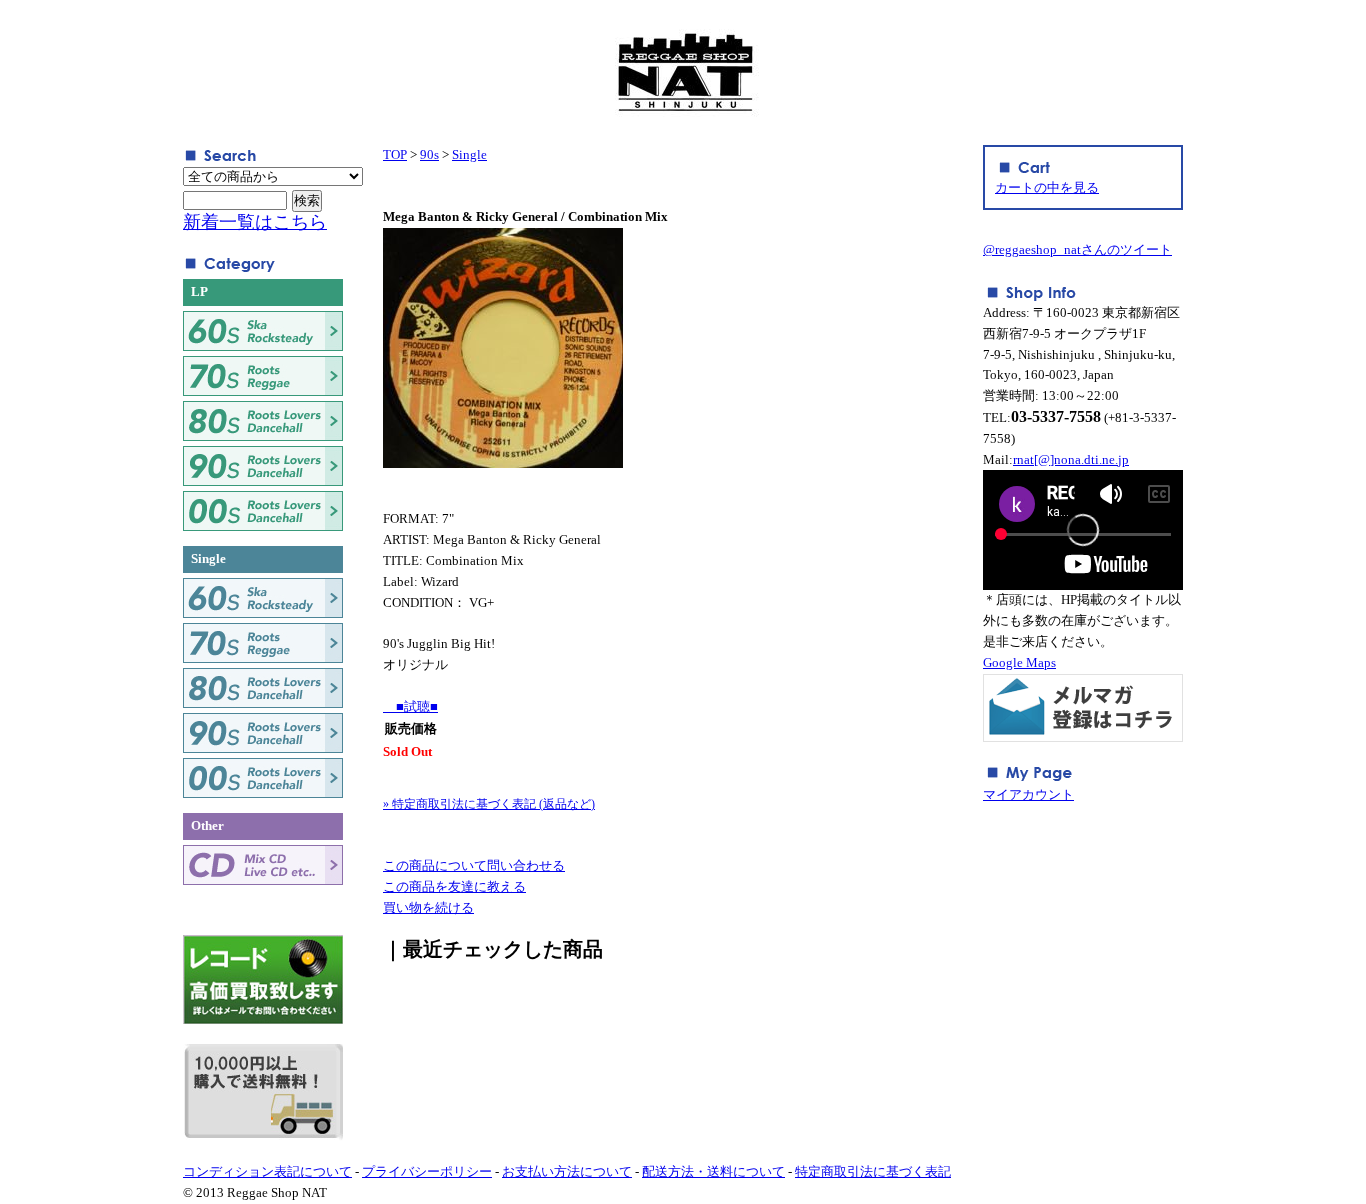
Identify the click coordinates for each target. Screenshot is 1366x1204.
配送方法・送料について (713, 1171)
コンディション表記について (267, 1171)
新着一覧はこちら (255, 222)
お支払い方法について (567, 1171)
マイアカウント (1028, 794)
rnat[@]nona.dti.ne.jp (1071, 459)
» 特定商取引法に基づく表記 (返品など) (489, 804)
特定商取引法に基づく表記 (873, 1171)
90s (429, 154)
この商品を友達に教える (454, 886)
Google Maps (1019, 662)
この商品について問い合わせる (474, 865)
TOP (395, 154)
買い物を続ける (428, 907)
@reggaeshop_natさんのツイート (1077, 249)
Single (469, 154)
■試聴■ (410, 706)
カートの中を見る (1047, 187)
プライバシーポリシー (427, 1171)
